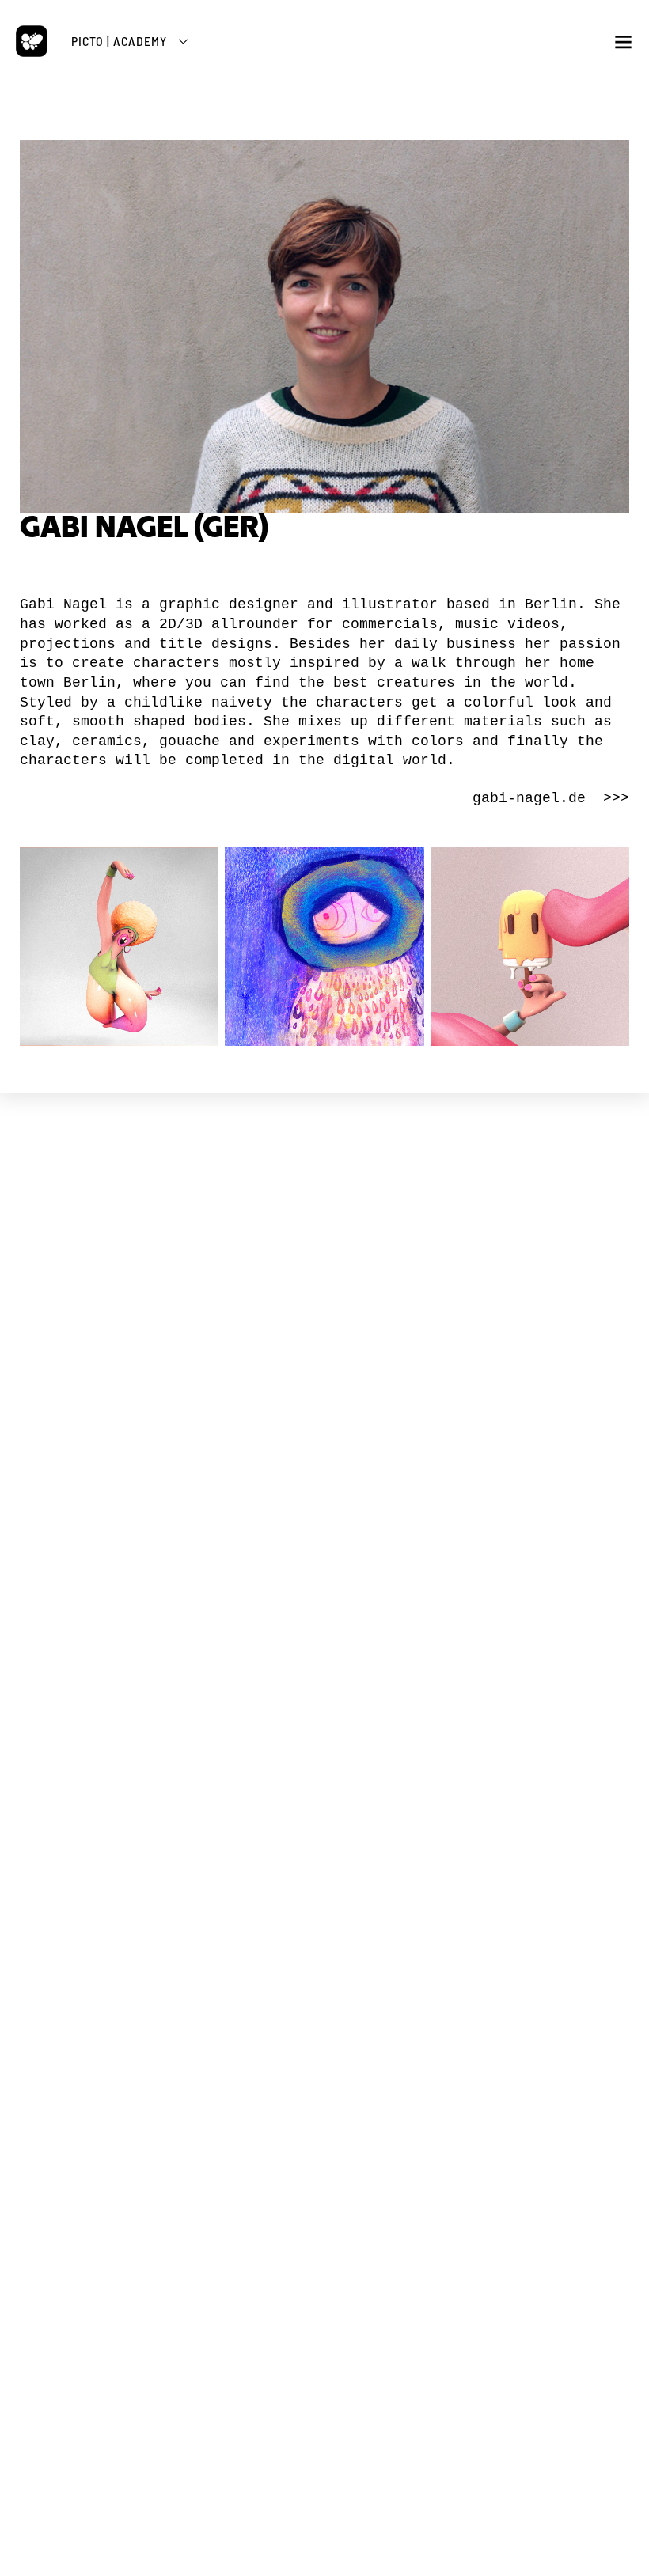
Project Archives (325, 1350)
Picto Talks (324, 1932)
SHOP (324, 2005)
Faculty (325, 1697)
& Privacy (340, 1432)
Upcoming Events (325, 1543)
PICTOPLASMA (325, 1257)
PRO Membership (325, 1960)
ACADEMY (324, 1645)
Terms (304, 1432)
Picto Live (325, 1946)
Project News (324, 1293)
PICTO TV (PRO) (324, 1895)
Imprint (325, 1446)
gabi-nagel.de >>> (551, 798)
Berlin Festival (324, 1557)
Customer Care (325, 2070)
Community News (324, 1793)
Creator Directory (325, 1822)
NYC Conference (325, 1572)
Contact (325, 1460)
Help (325, 1850)
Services (325, 1322)
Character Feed (324, 1807)
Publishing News (324, 2042)
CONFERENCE (325, 1505)
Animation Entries (324, 1600)
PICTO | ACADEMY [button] (119, 41)
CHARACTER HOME (324, 1757)
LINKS (325, 1395)
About (324, 1307)
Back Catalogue (325, 2056)
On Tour (325, 1586)
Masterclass (324, 1683)
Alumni (325, 1712)
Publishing (325, 1336)
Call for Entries (324, 1836)
